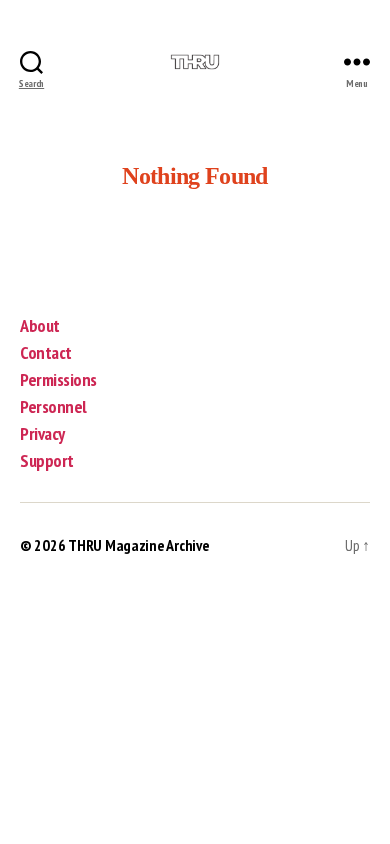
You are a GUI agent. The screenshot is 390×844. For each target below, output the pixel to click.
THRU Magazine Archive (138, 545)
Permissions (58, 379)
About (40, 325)
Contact (46, 352)
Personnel (53, 406)
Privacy (42, 433)
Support (47, 460)
